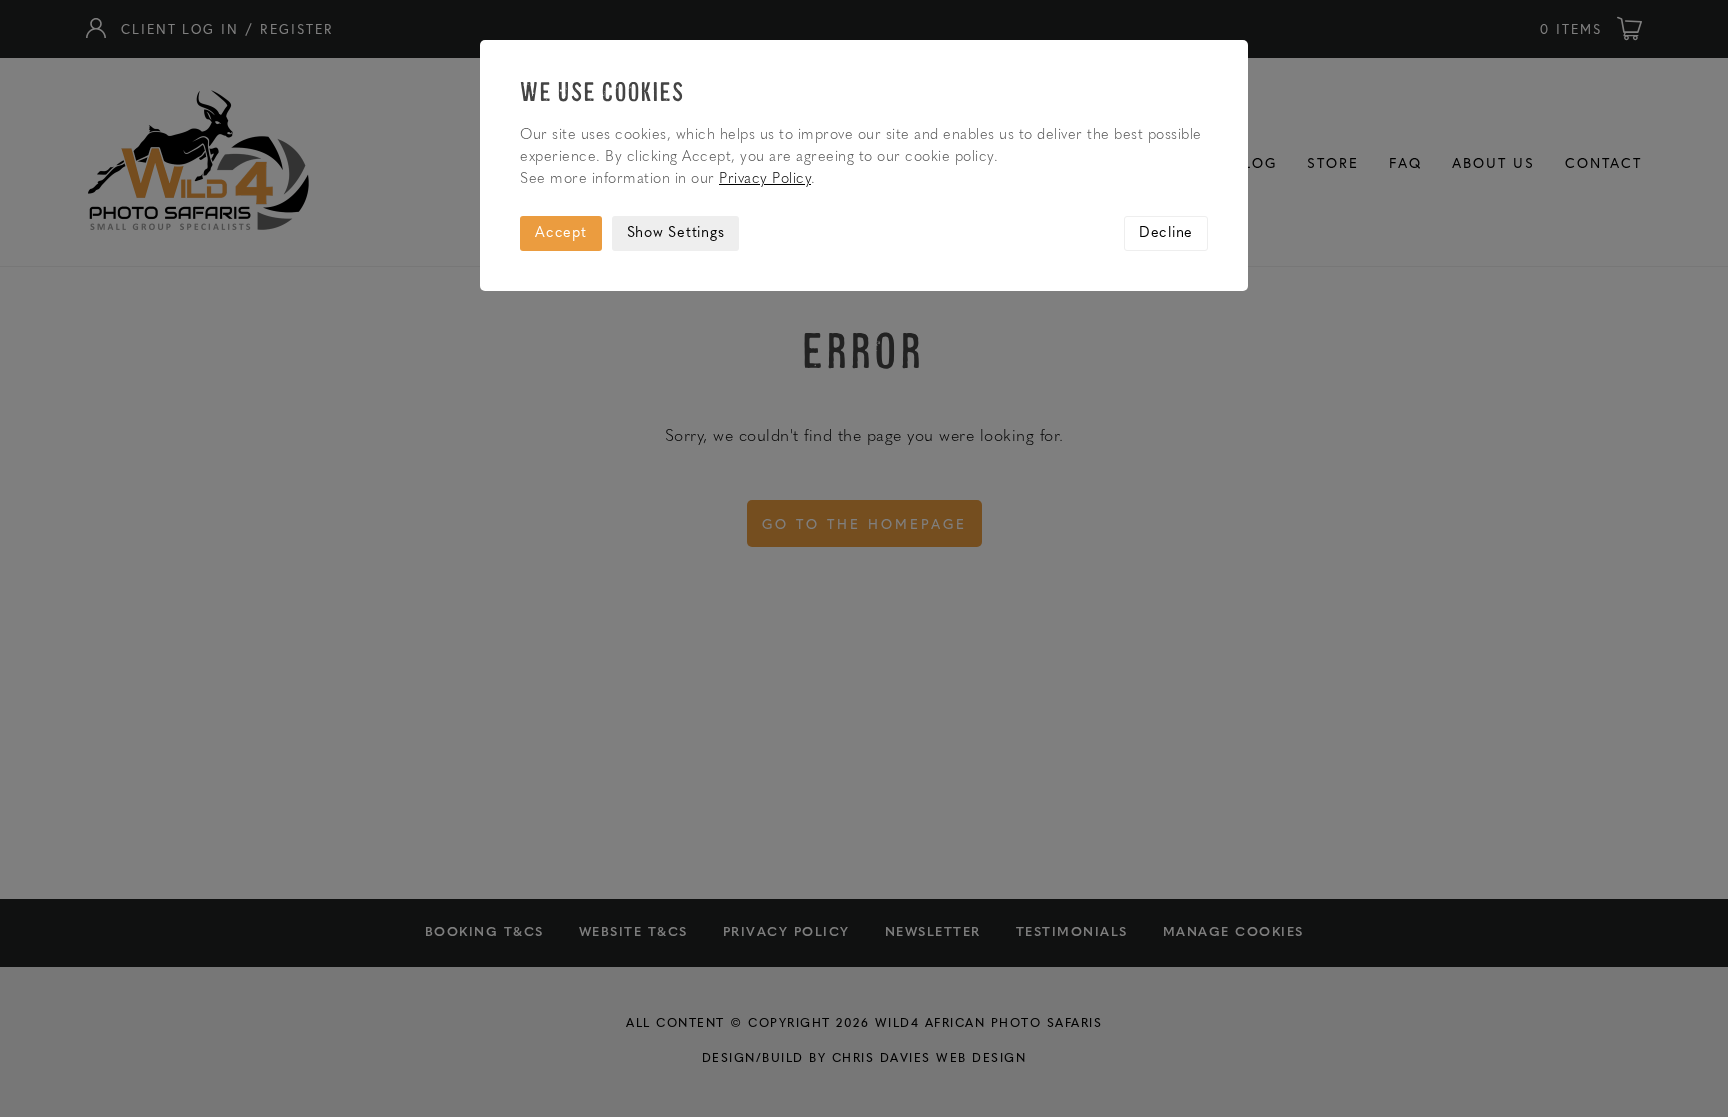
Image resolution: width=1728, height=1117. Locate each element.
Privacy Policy (765, 179)
